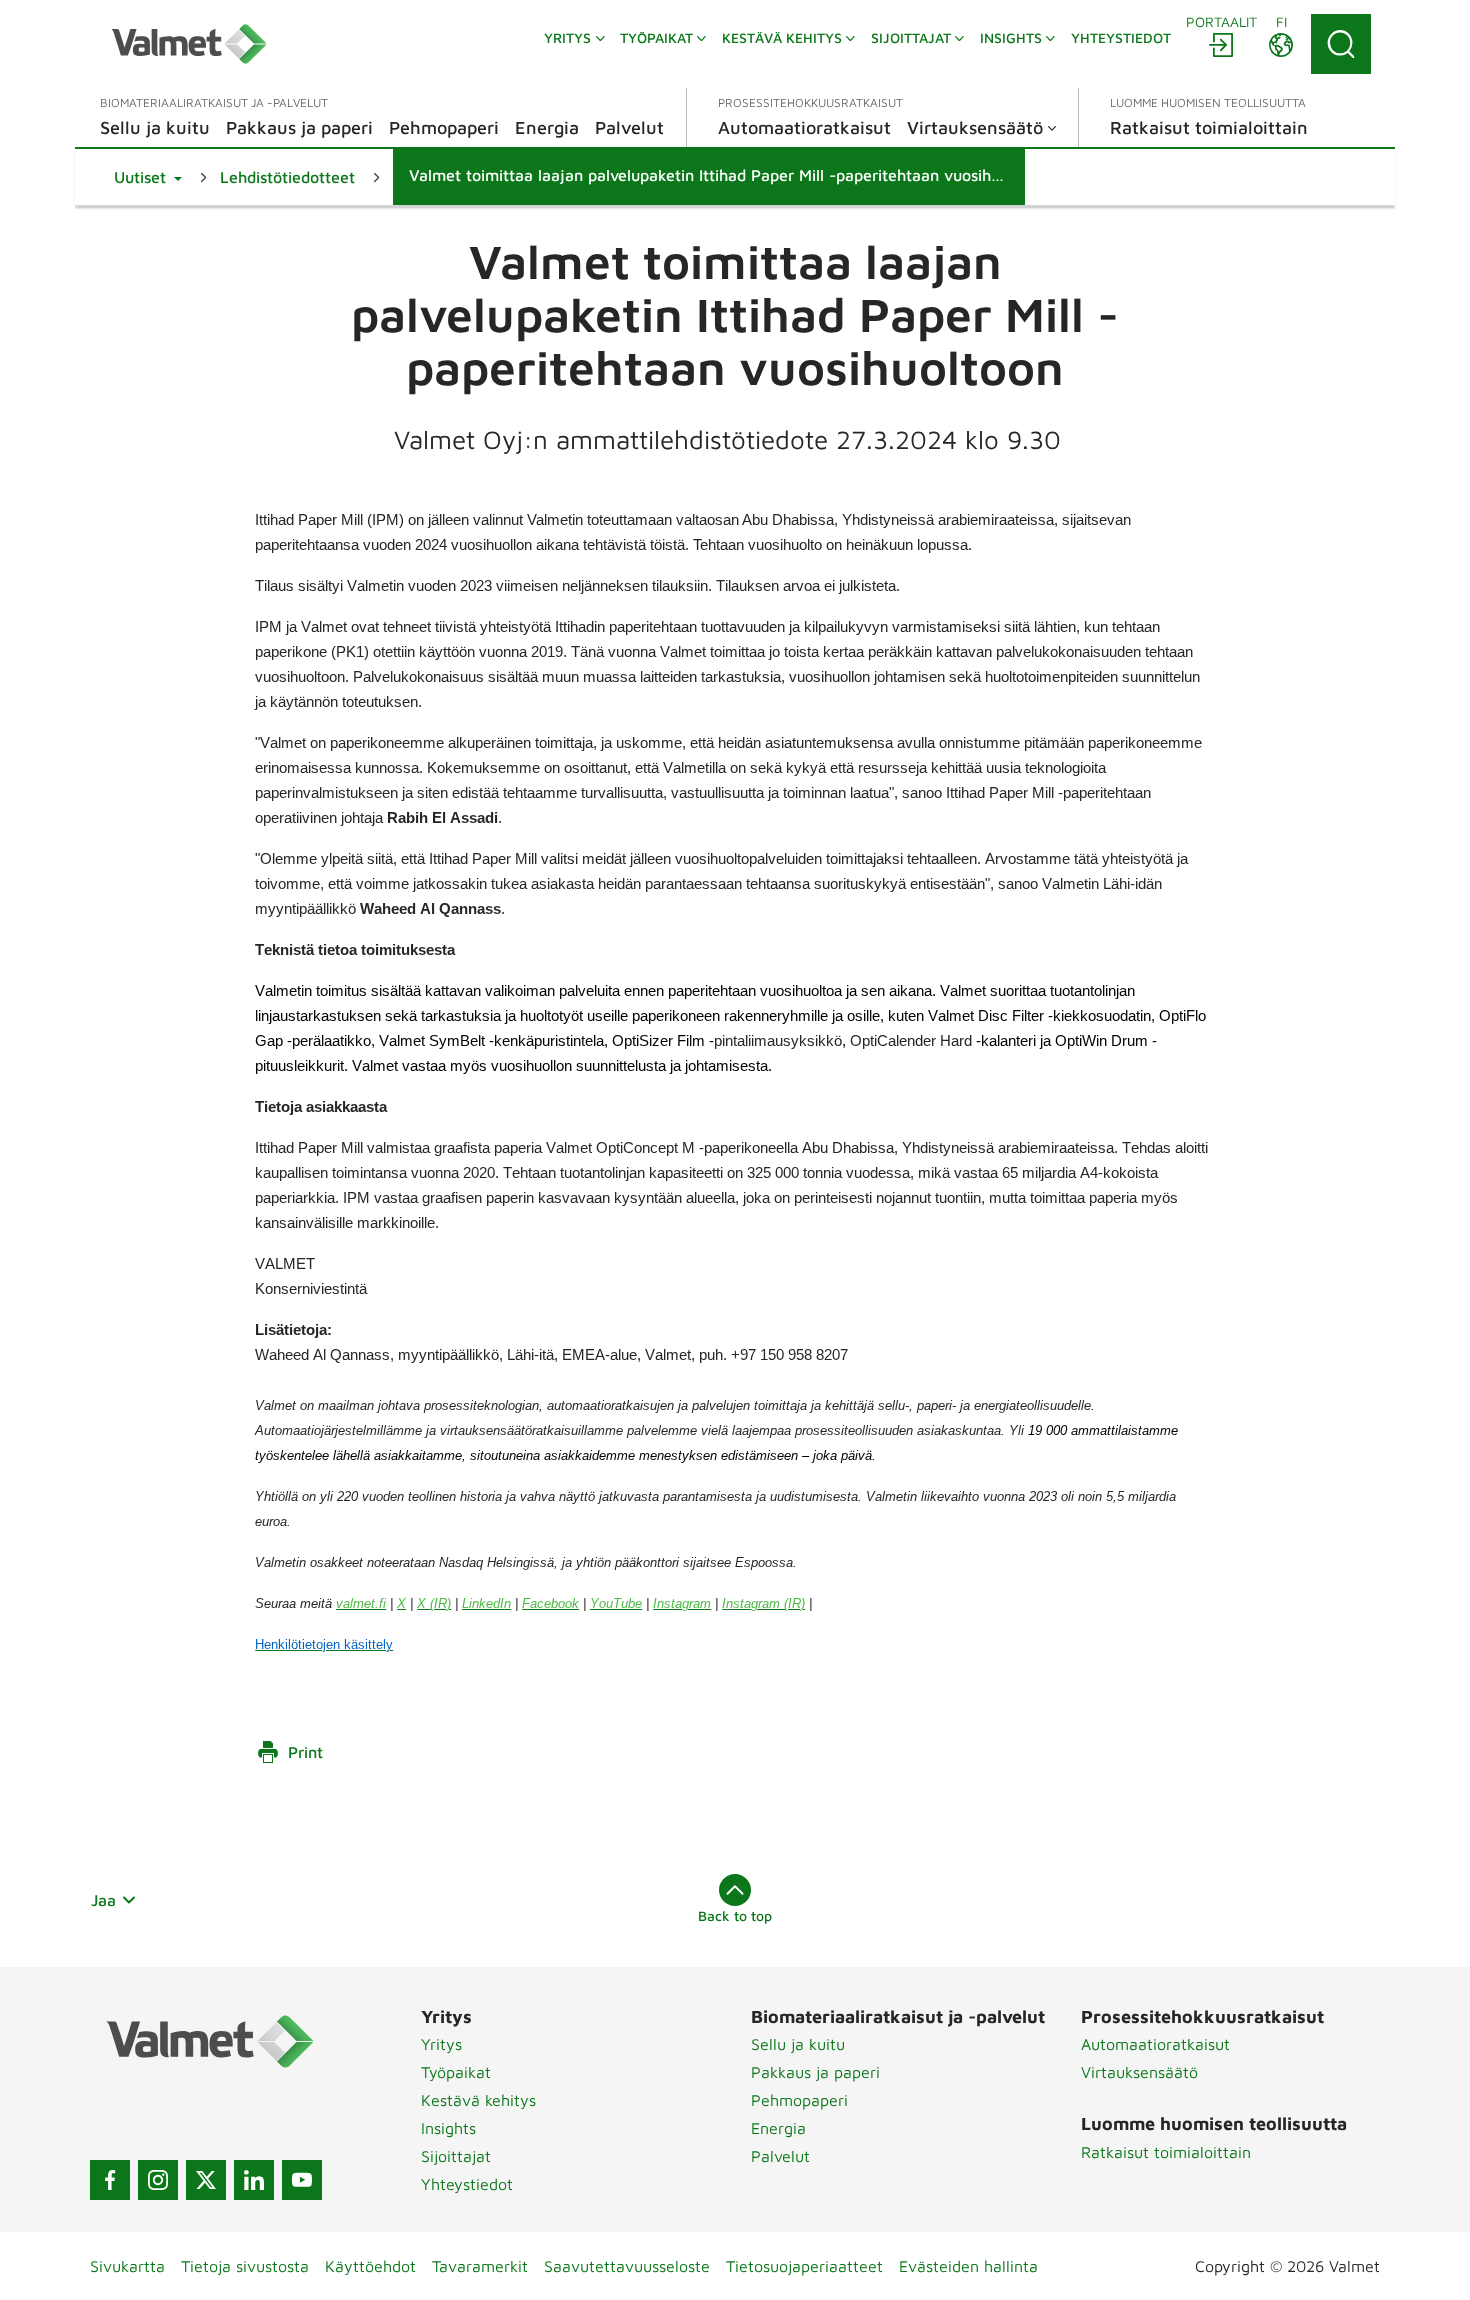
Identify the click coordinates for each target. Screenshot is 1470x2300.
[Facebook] (110, 2180)
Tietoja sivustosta (245, 2266)
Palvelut (780, 2156)
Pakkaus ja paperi (815, 2072)
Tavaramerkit (480, 2266)
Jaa (103, 1900)
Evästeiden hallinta (968, 2266)
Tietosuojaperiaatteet (804, 2266)
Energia (778, 2128)
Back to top (735, 1915)
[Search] (1341, 44)
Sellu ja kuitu (798, 2044)
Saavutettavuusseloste (627, 2266)
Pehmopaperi (799, 2100)
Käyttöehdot (370, 2266)
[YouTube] (302, 2180)
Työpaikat (456, 2072)
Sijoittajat (456, 2156)
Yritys (441, 2044)
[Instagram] (158, 2180)
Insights (448, 2128)
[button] (148, 177)
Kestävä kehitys (478, 2100)
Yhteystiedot (467, 2184)
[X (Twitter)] (206, 2180)
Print (305, 1752)
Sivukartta (127, 2266)
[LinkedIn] (254, 2180)
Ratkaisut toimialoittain (1166, 2152)
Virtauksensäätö (1139, 2072)
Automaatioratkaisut (1155, 2044)
